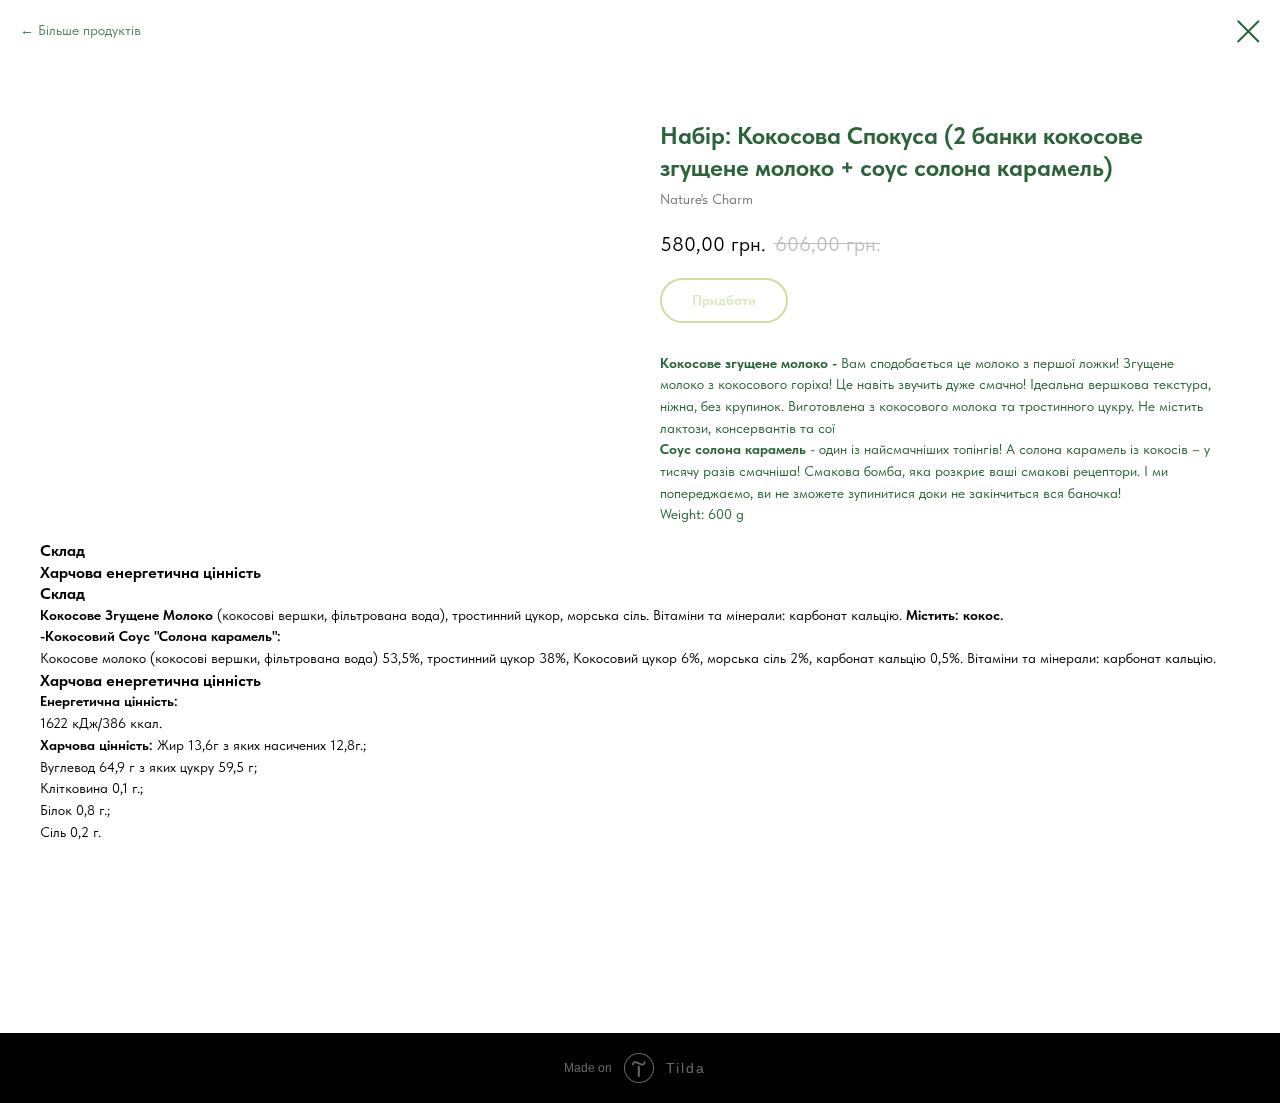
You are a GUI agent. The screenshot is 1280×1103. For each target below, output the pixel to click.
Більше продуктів (89, 30)
